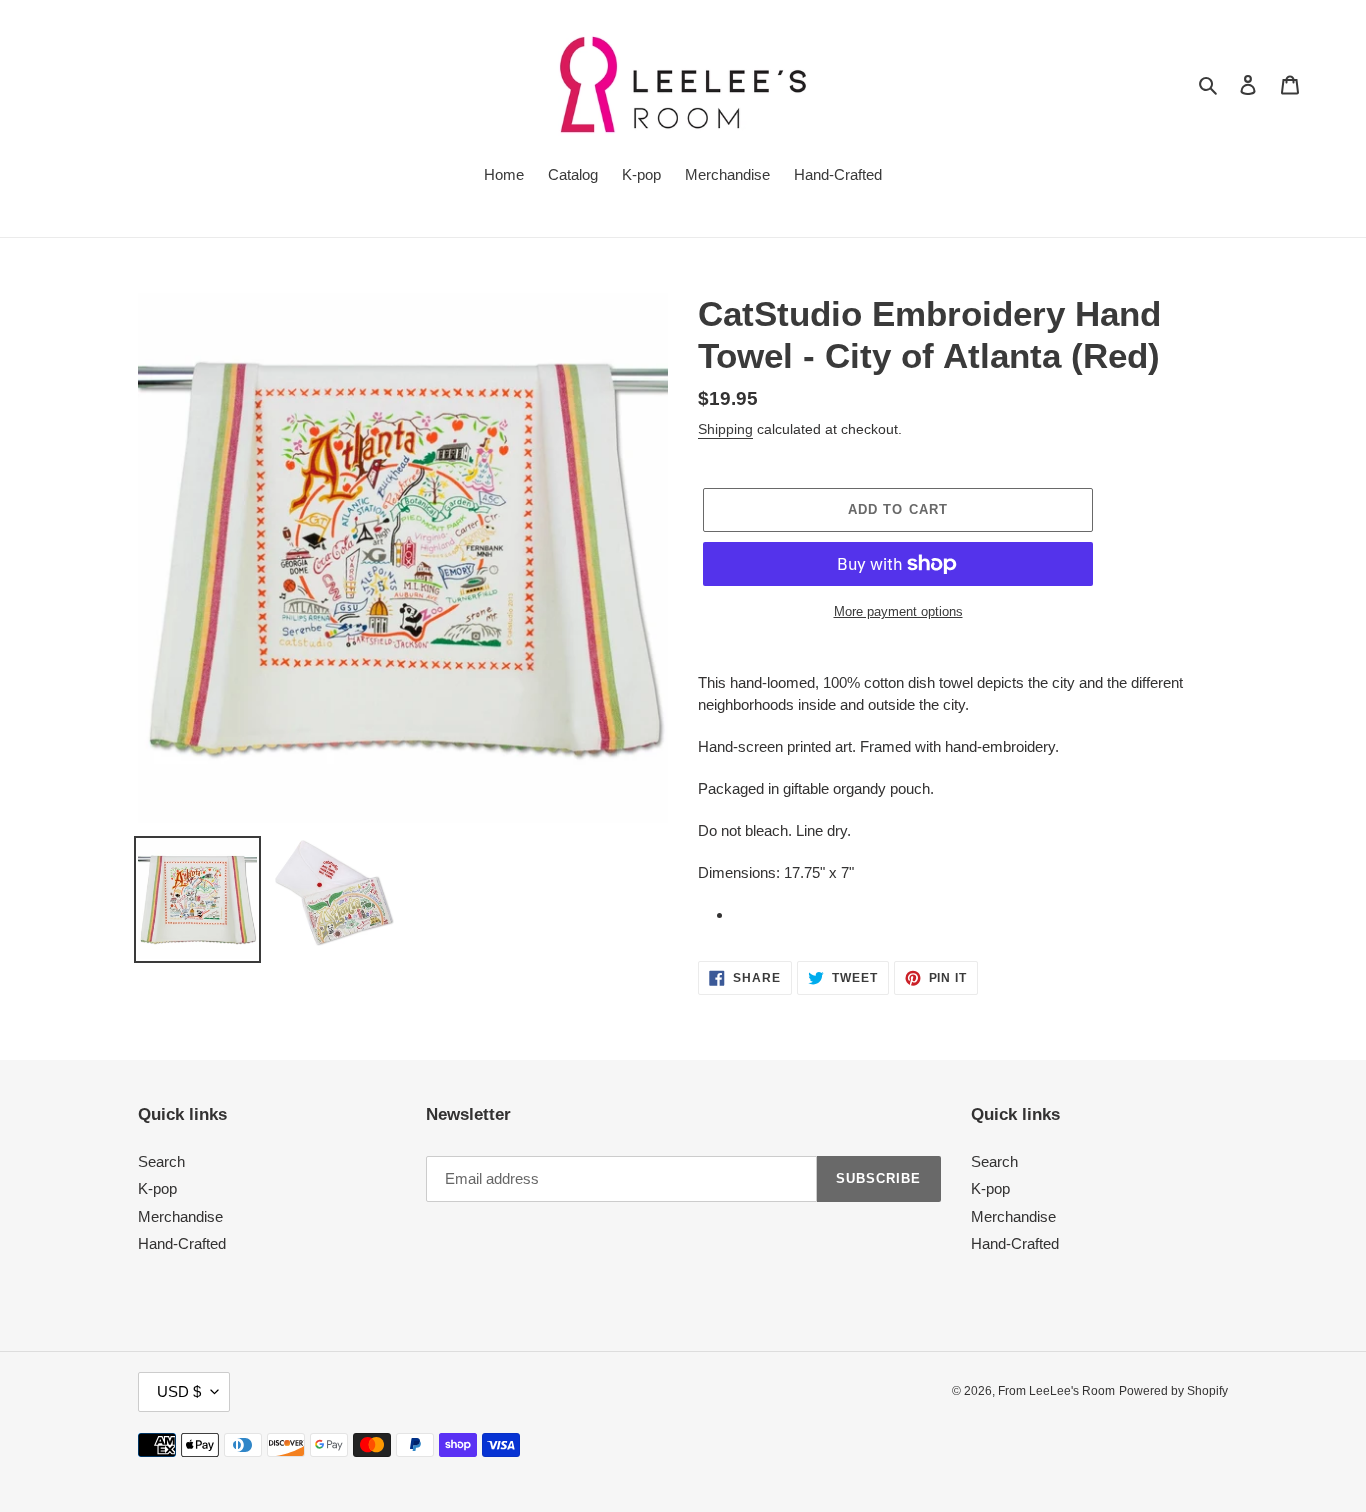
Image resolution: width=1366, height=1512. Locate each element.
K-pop (157, 1188)
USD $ (179, 1391)
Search (161, 1161)
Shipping (725, 429)
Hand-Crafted (182, 1243)
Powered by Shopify (1173, 1391)
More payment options (898, 611)
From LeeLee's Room (1056, 1391)
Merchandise (180, 1216)
